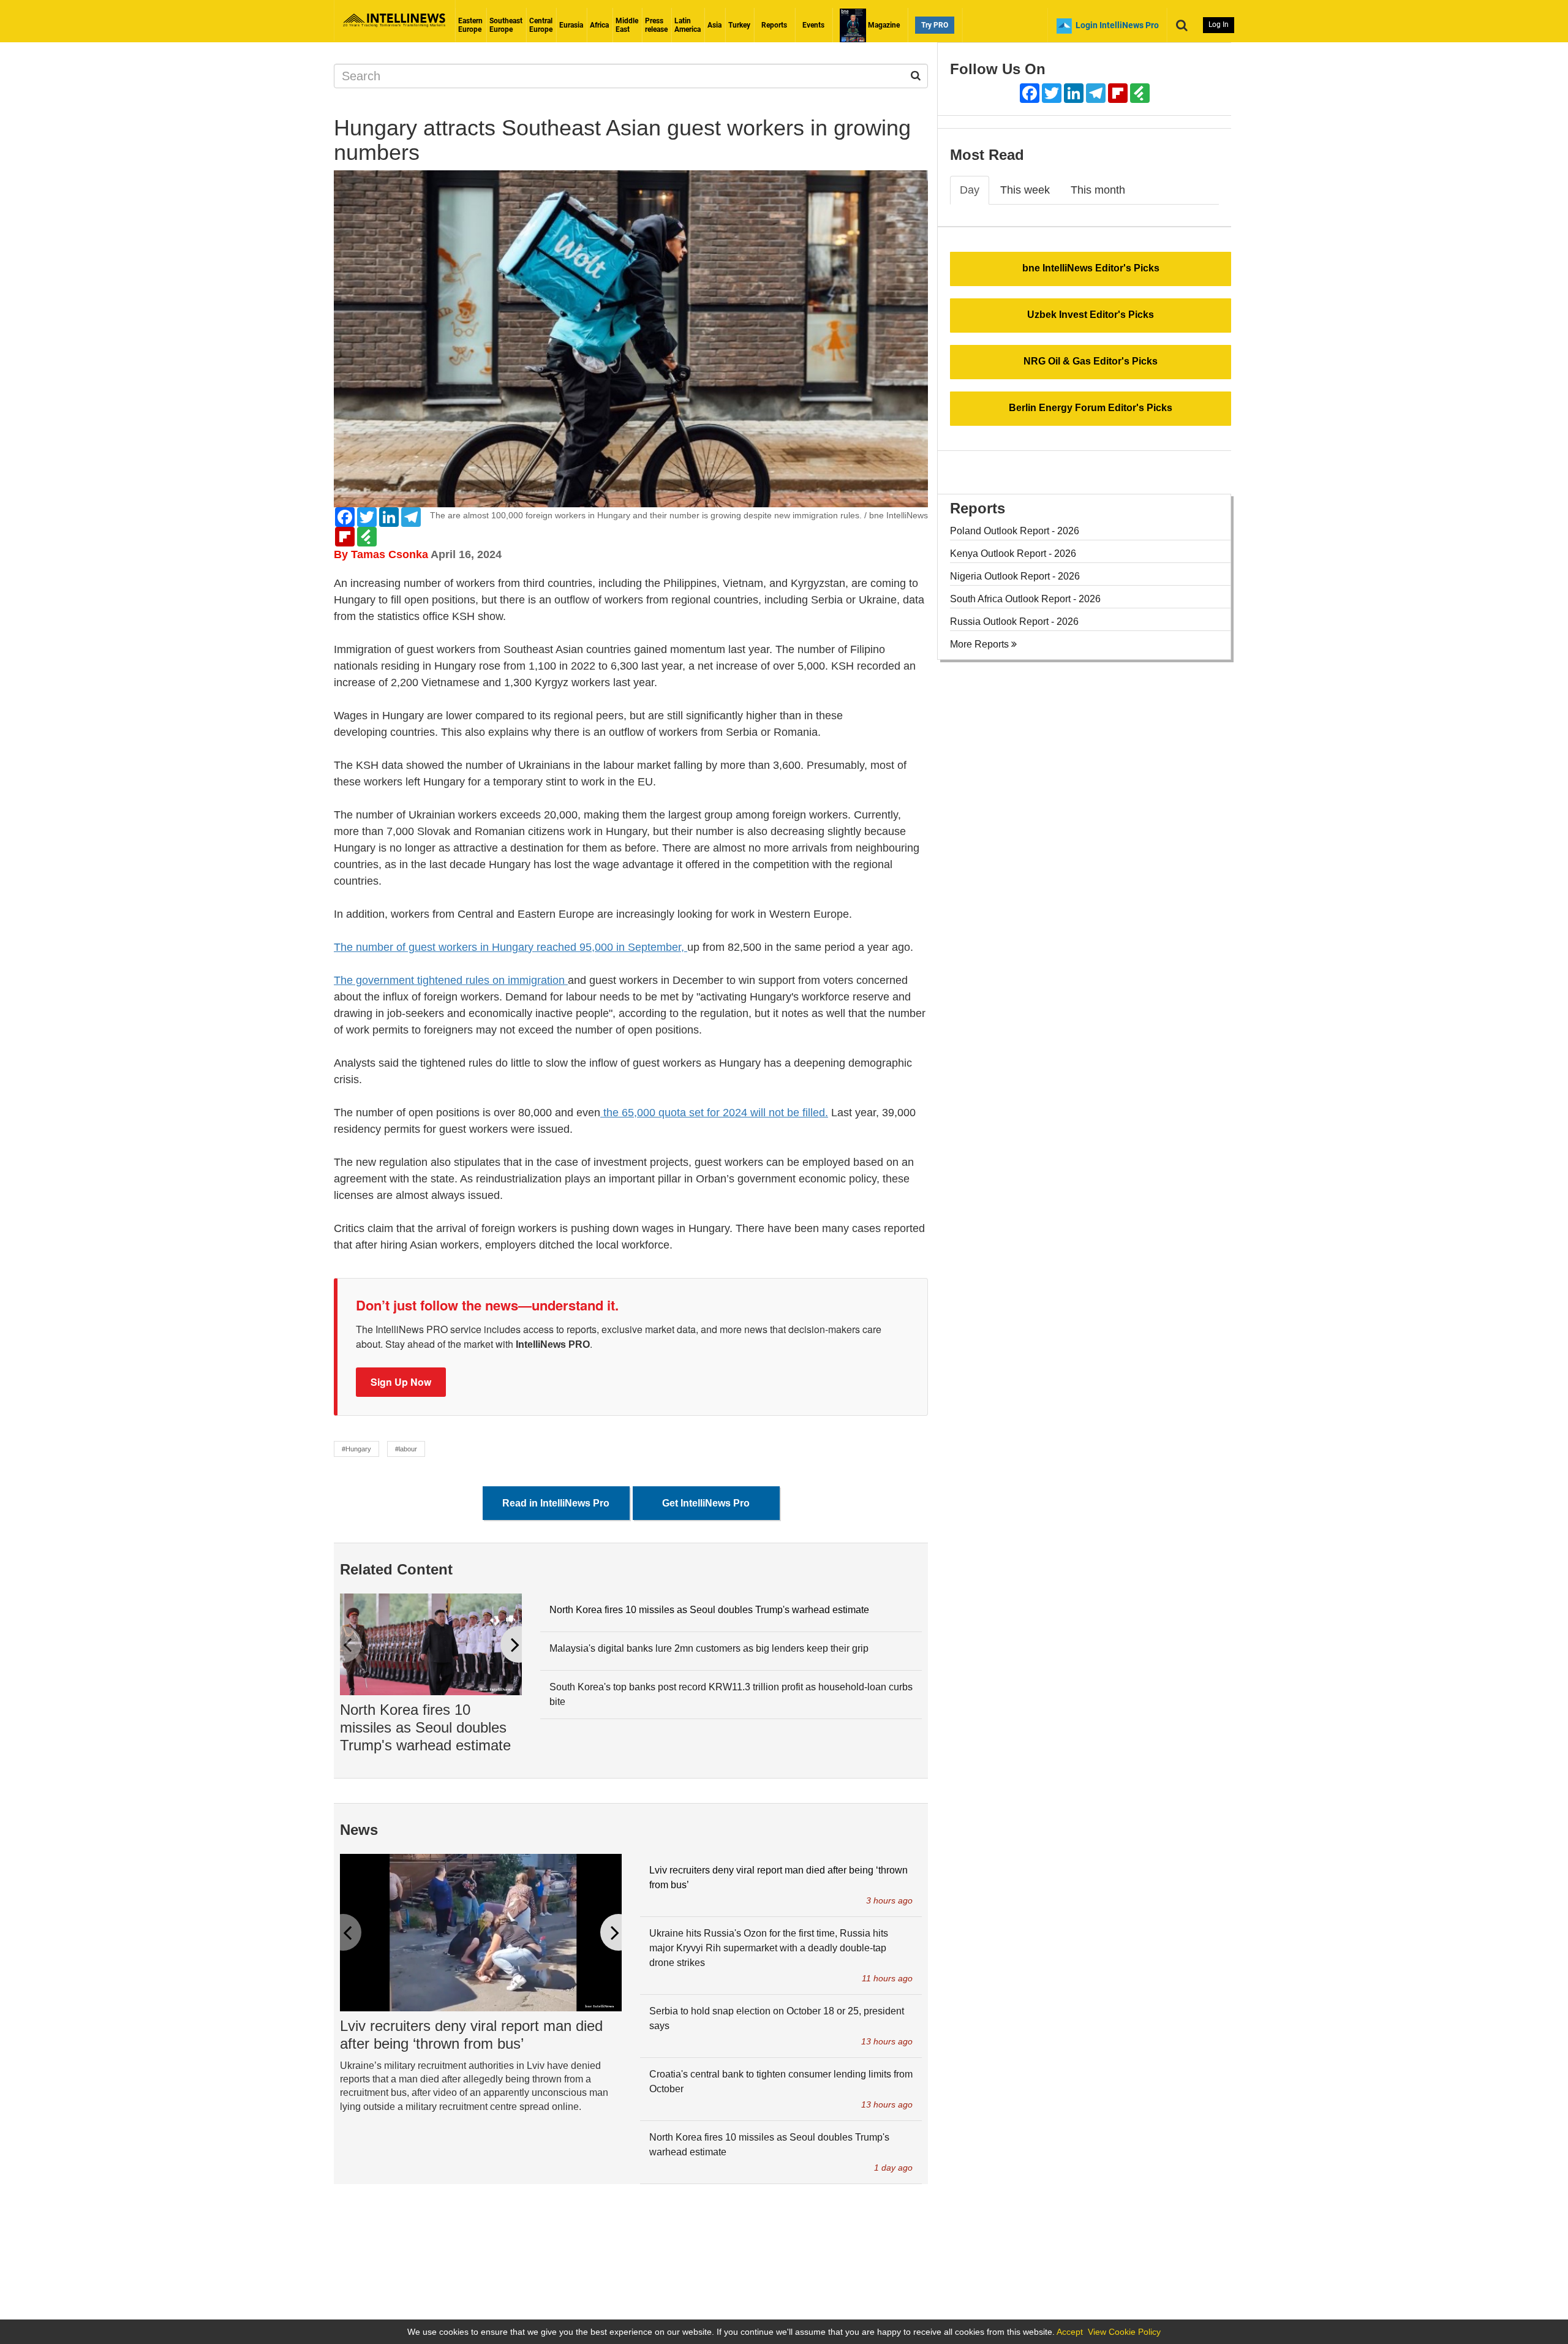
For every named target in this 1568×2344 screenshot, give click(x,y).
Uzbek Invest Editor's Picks (1091, 315)
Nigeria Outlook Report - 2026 (1015, 576)
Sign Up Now (401, 1382)
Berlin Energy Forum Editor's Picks (1091, 408)
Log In (1219, 25)
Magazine (883, 25)
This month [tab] (1098, 190)
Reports (774, 25)
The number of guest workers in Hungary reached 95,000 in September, (511, 947)
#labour (406, 1449)
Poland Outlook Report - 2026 (1015, 531)
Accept (1070, 2332)
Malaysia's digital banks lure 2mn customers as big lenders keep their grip (709, 1648)
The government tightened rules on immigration (451, 980)
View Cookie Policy (1124, 2332)
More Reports (981, 644)
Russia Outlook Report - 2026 (1014, 622)
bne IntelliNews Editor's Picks (1091, 268)
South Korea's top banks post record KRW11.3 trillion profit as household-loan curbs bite (731, 1694)
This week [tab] (1025, 190)
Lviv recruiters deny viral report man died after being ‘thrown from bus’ (471, 2035)
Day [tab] (970, 190)
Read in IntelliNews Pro (556, 1503)
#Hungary (356, 1449)
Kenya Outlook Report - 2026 (1013, 554)
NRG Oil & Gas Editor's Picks (1091, 361)
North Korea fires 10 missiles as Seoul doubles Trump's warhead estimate (425, 1727)
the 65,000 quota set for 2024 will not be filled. (714, 1113)
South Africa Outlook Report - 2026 (1025, 599)
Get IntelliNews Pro (706, 1503)
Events (813, 25)
